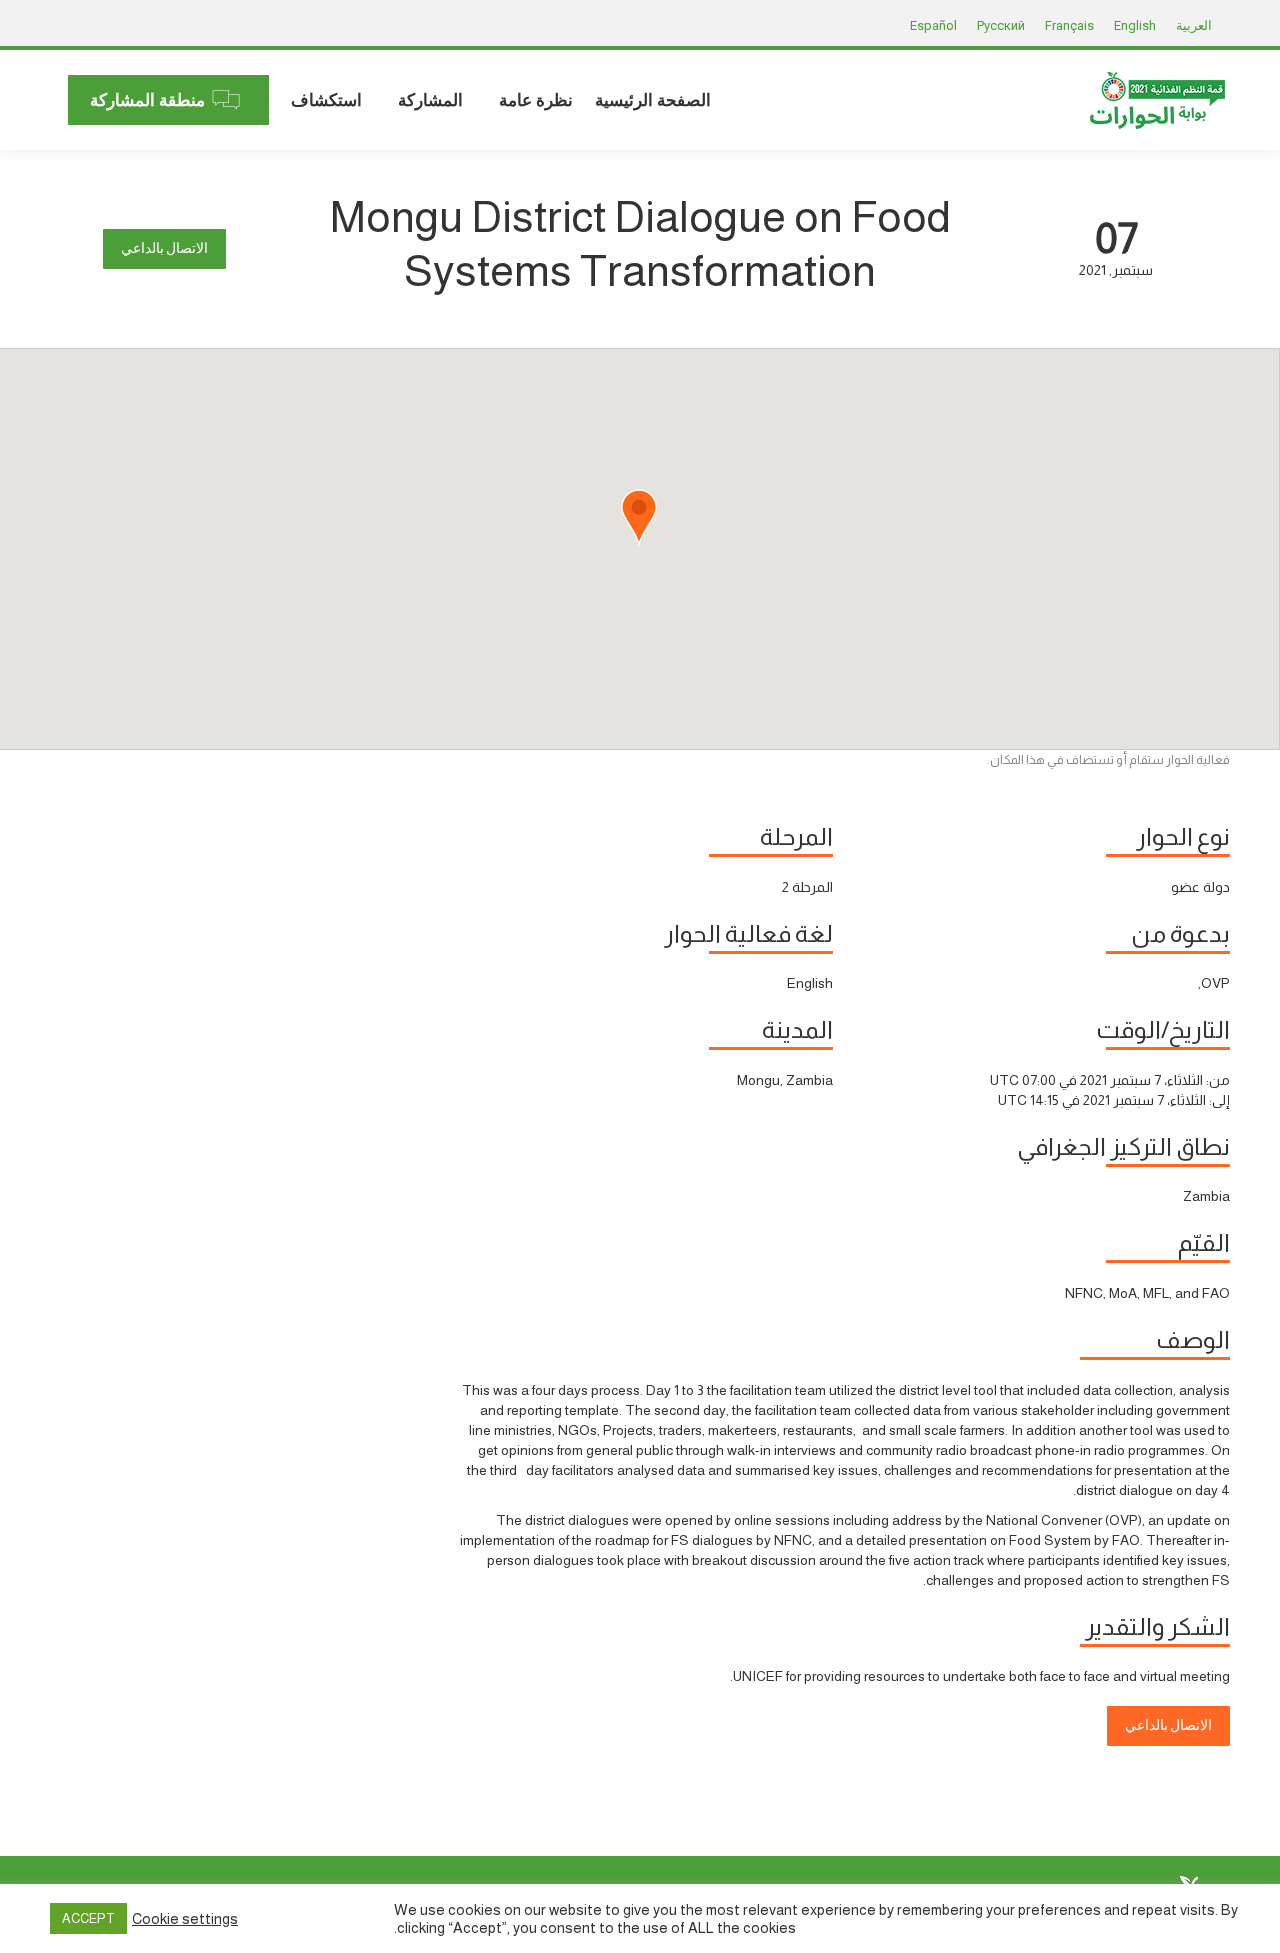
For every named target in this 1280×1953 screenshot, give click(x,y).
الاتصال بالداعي (164, 248)
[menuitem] (653, 100)
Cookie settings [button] (185, 1919)
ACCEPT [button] (88, 1918)
